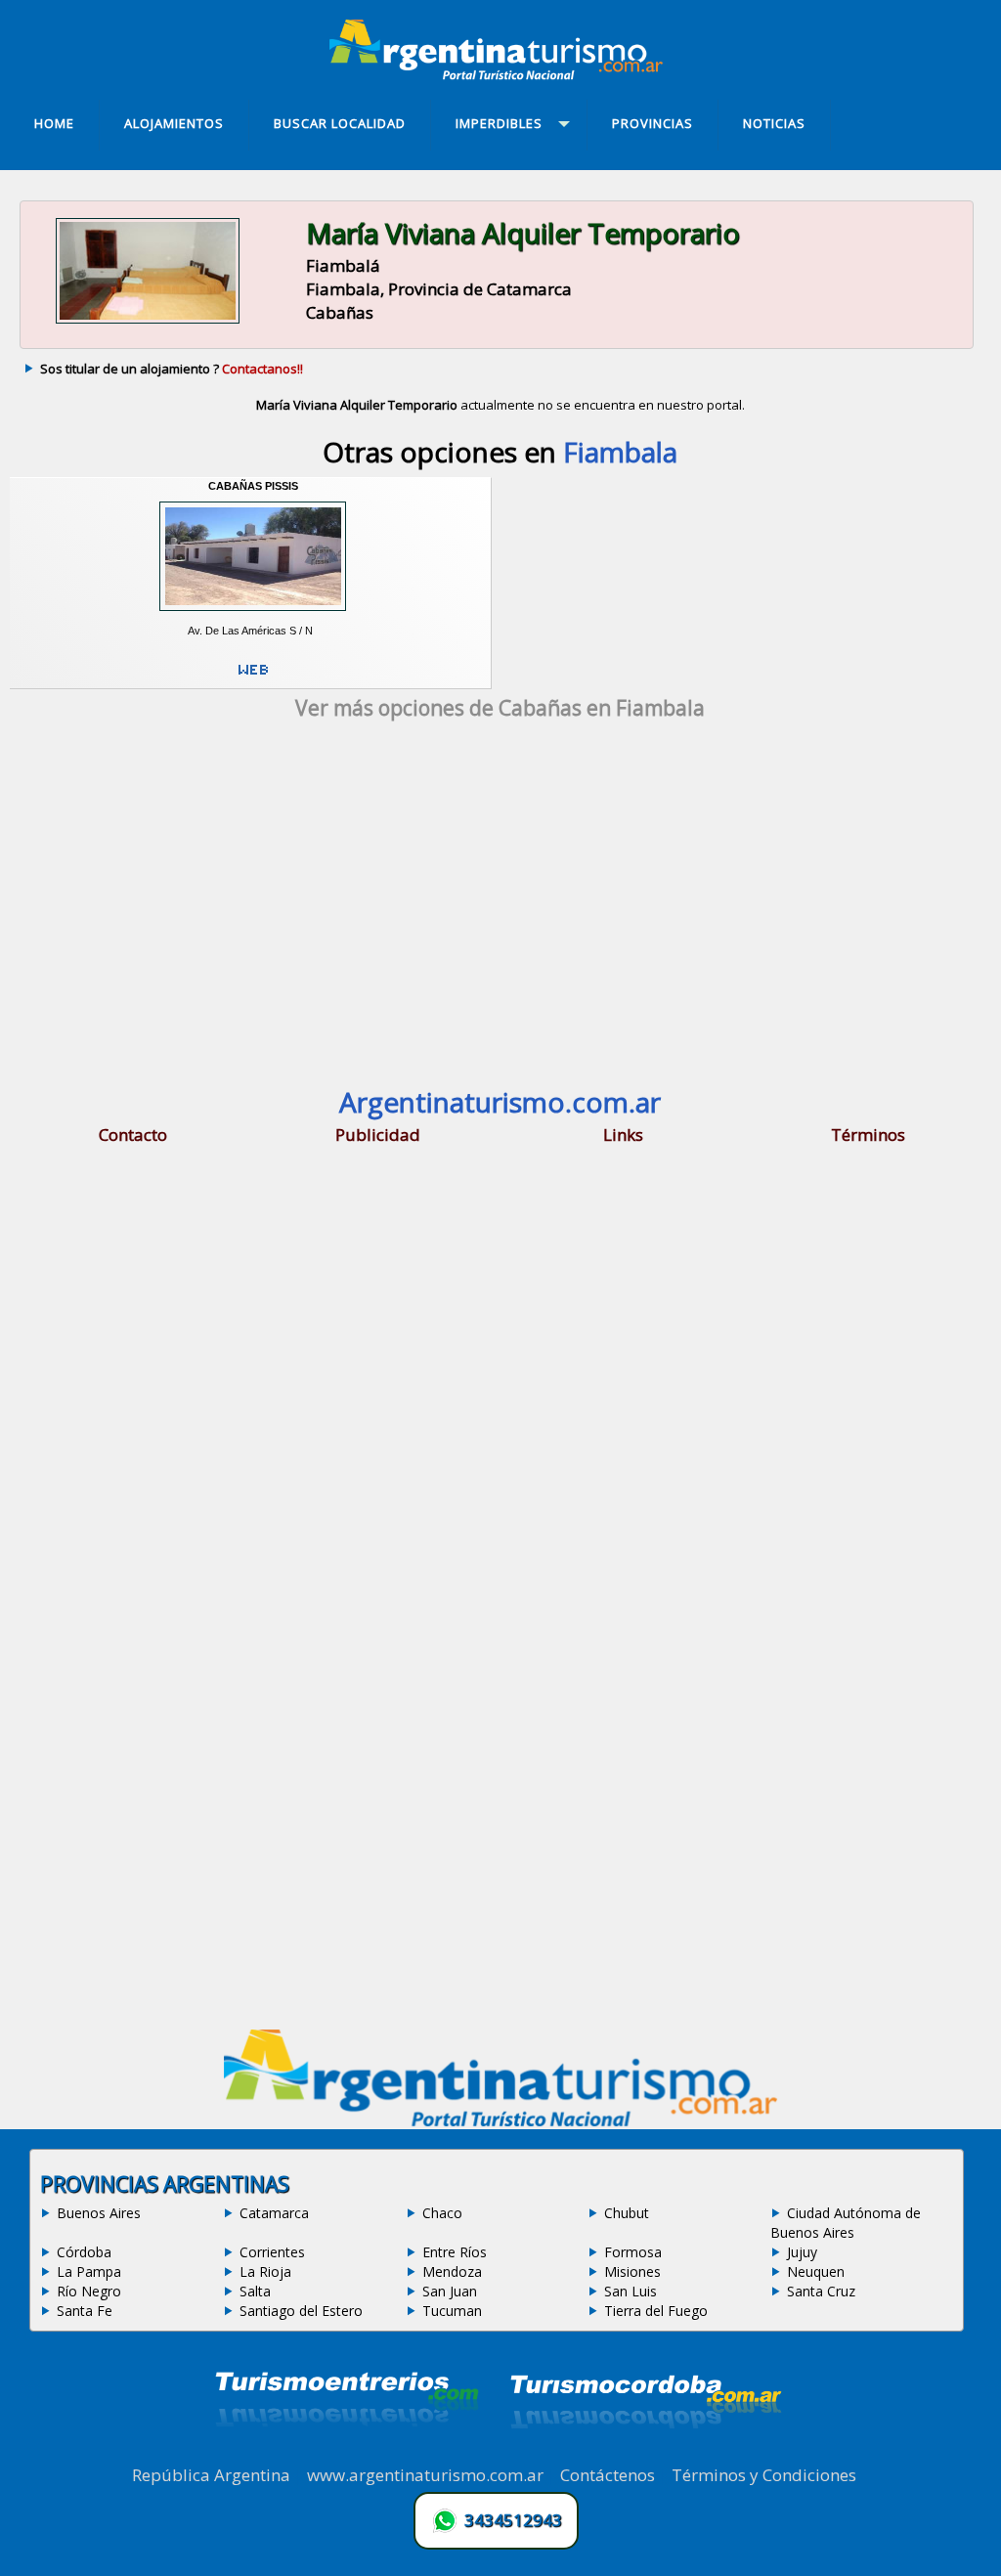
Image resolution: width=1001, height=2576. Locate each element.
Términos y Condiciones (764, 2475)
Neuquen (816, 2271)
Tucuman (452, 2311)
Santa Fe (85, 2311)
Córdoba (84, 2252)
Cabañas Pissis (253, 486)
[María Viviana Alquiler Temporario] (148, 323)
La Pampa (89, 2271)
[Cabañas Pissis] (252, 617)
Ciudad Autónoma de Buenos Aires (846, 2223)
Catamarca (274, 2213)
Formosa (633, 2252)
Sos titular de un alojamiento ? (172, 369)
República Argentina (211, 2475)
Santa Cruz (821, 2291)
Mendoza (452, 2271)
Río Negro (89, 2291)
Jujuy (802, 2252)
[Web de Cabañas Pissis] (253, 677)
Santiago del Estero (301, 2311)
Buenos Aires (99, 2213)
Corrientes (272, 2252)
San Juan (450, 2291)
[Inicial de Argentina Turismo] (500, 74)
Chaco (442, 2213)
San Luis (631, 2291)
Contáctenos (608, 2475)
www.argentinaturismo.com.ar (425, 2475)
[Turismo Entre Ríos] (347, 2453)
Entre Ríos (455, 2252)
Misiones (632, 2271)
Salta (255, 2291)
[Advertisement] (500, 907)
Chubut (627, 2213)
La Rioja (265, 2271)
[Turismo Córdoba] (644, 2453)
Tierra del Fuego (656, 2311)
